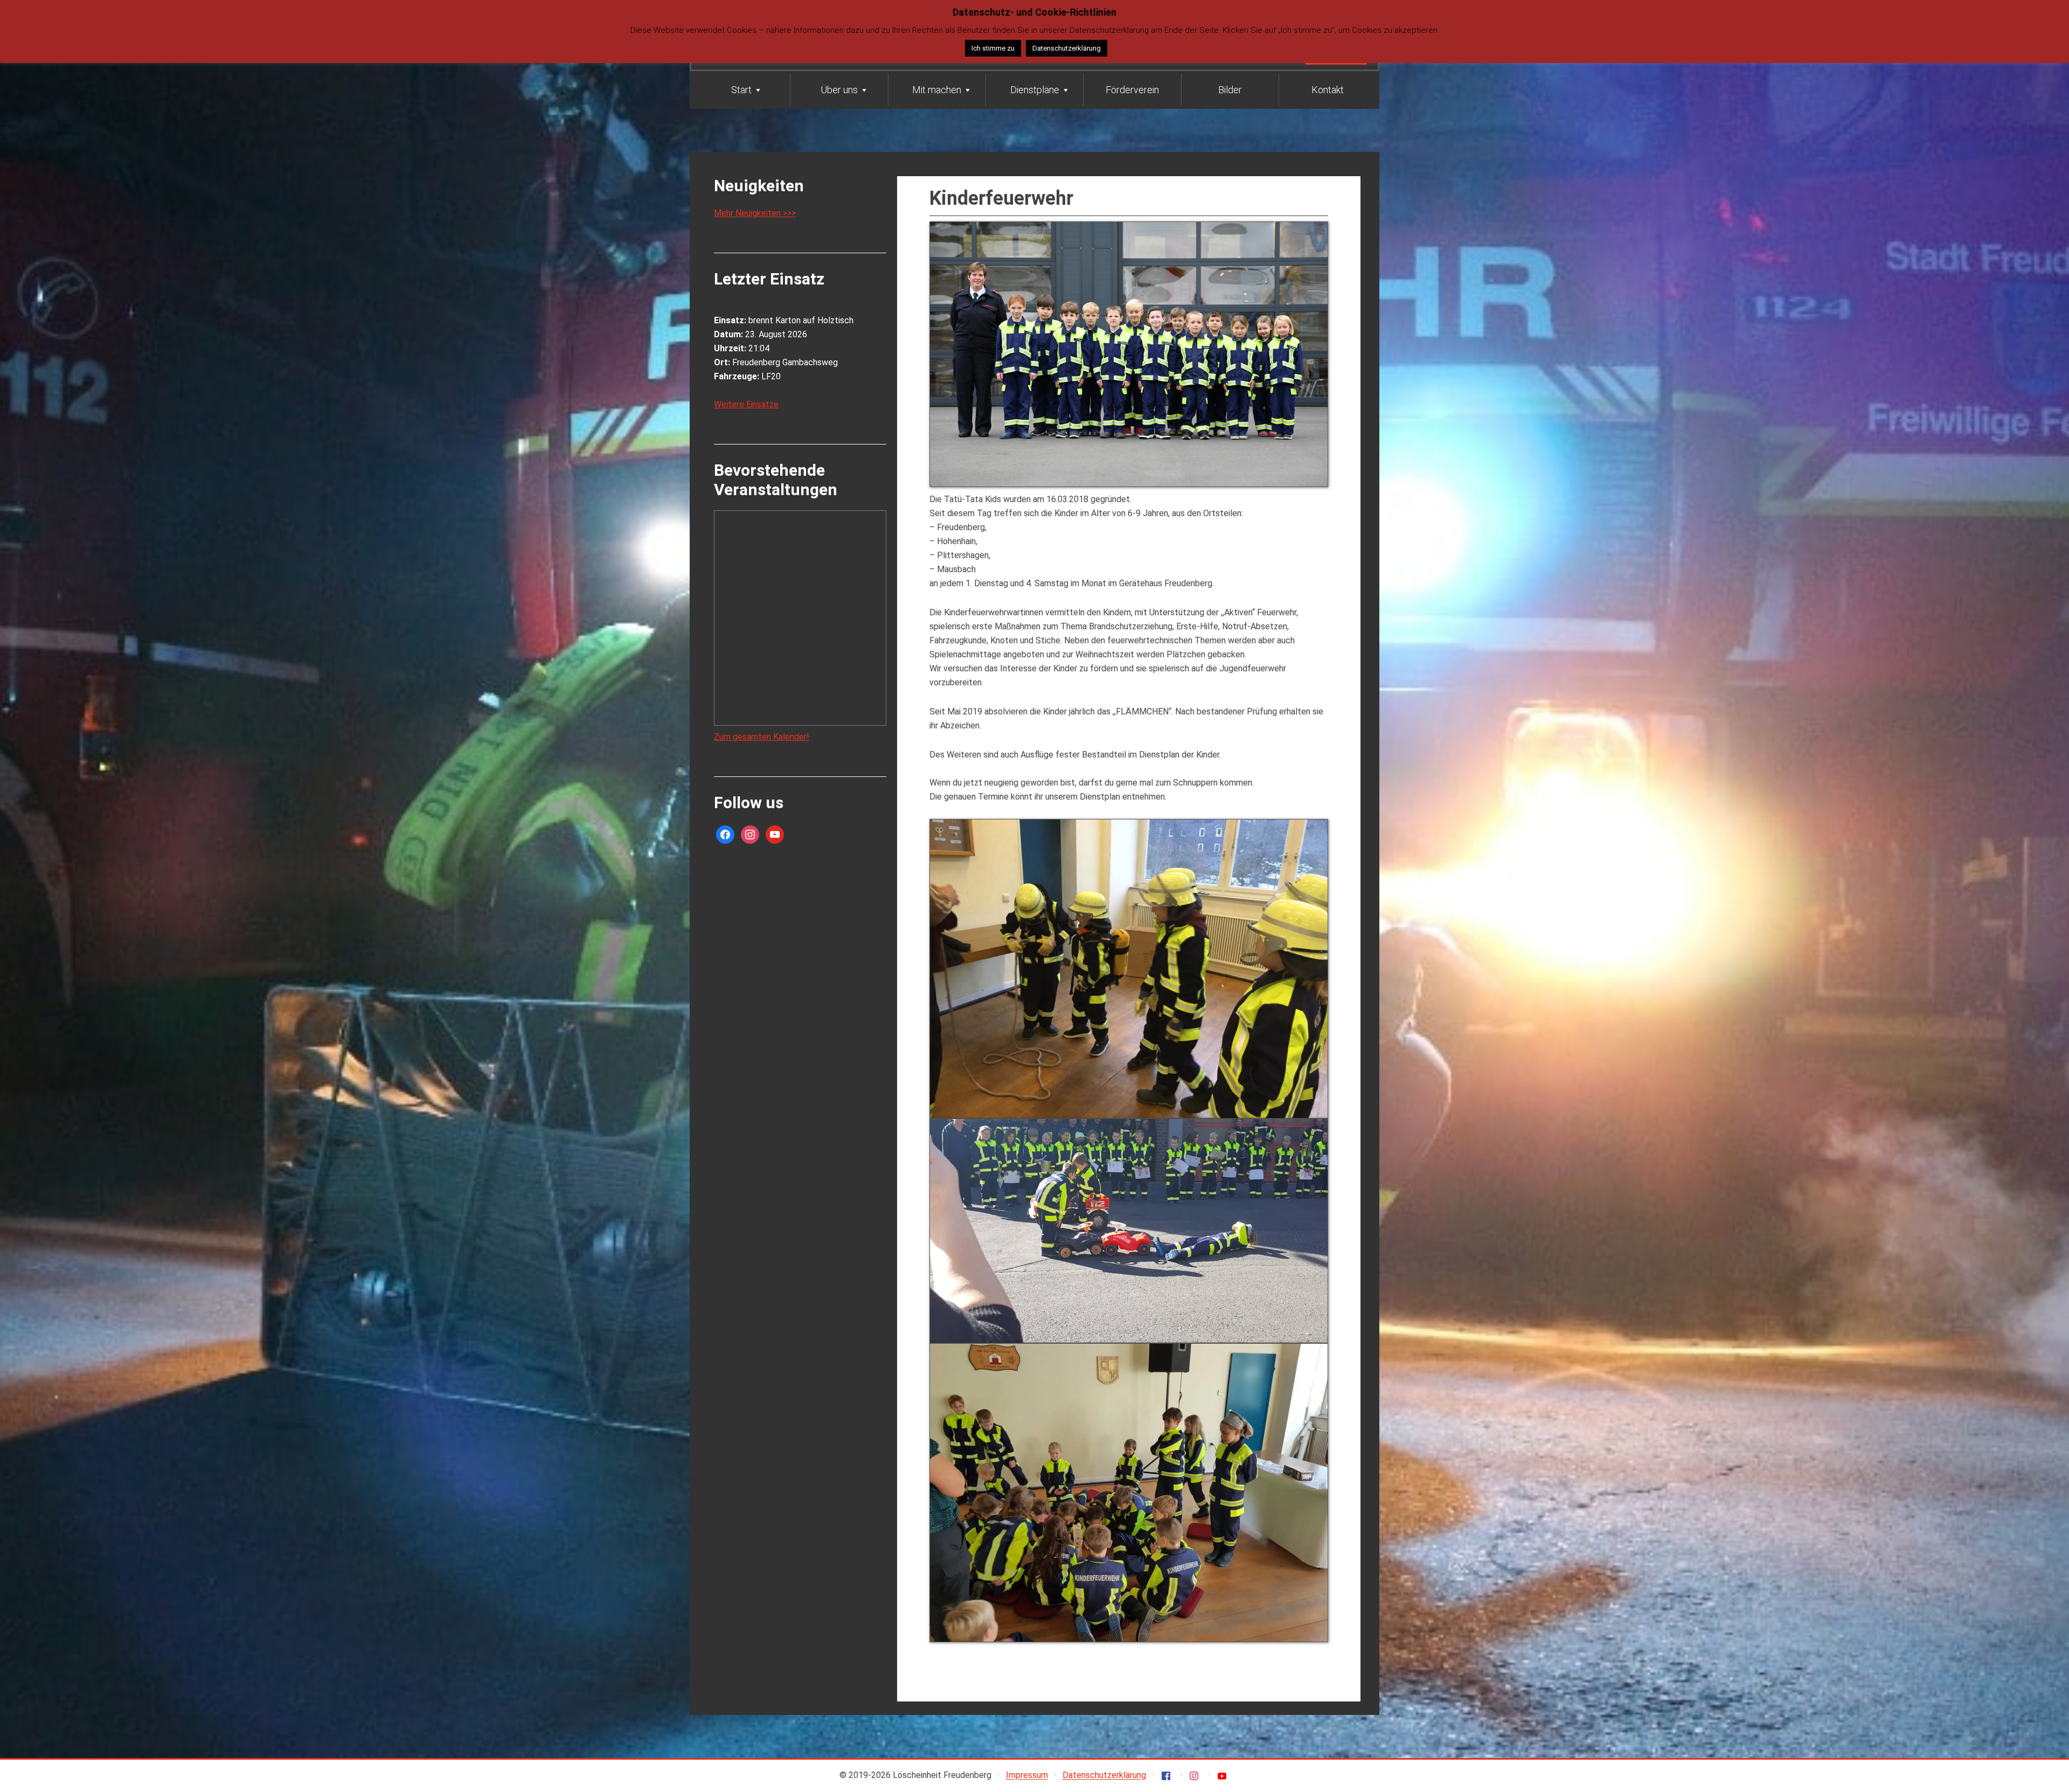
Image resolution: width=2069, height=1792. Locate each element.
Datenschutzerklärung (1104, 1776)
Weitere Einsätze (746, 404)
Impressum (1027, 1776)
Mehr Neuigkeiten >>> (755, 213)
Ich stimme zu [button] (993, 48)
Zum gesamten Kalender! (762, 737)
